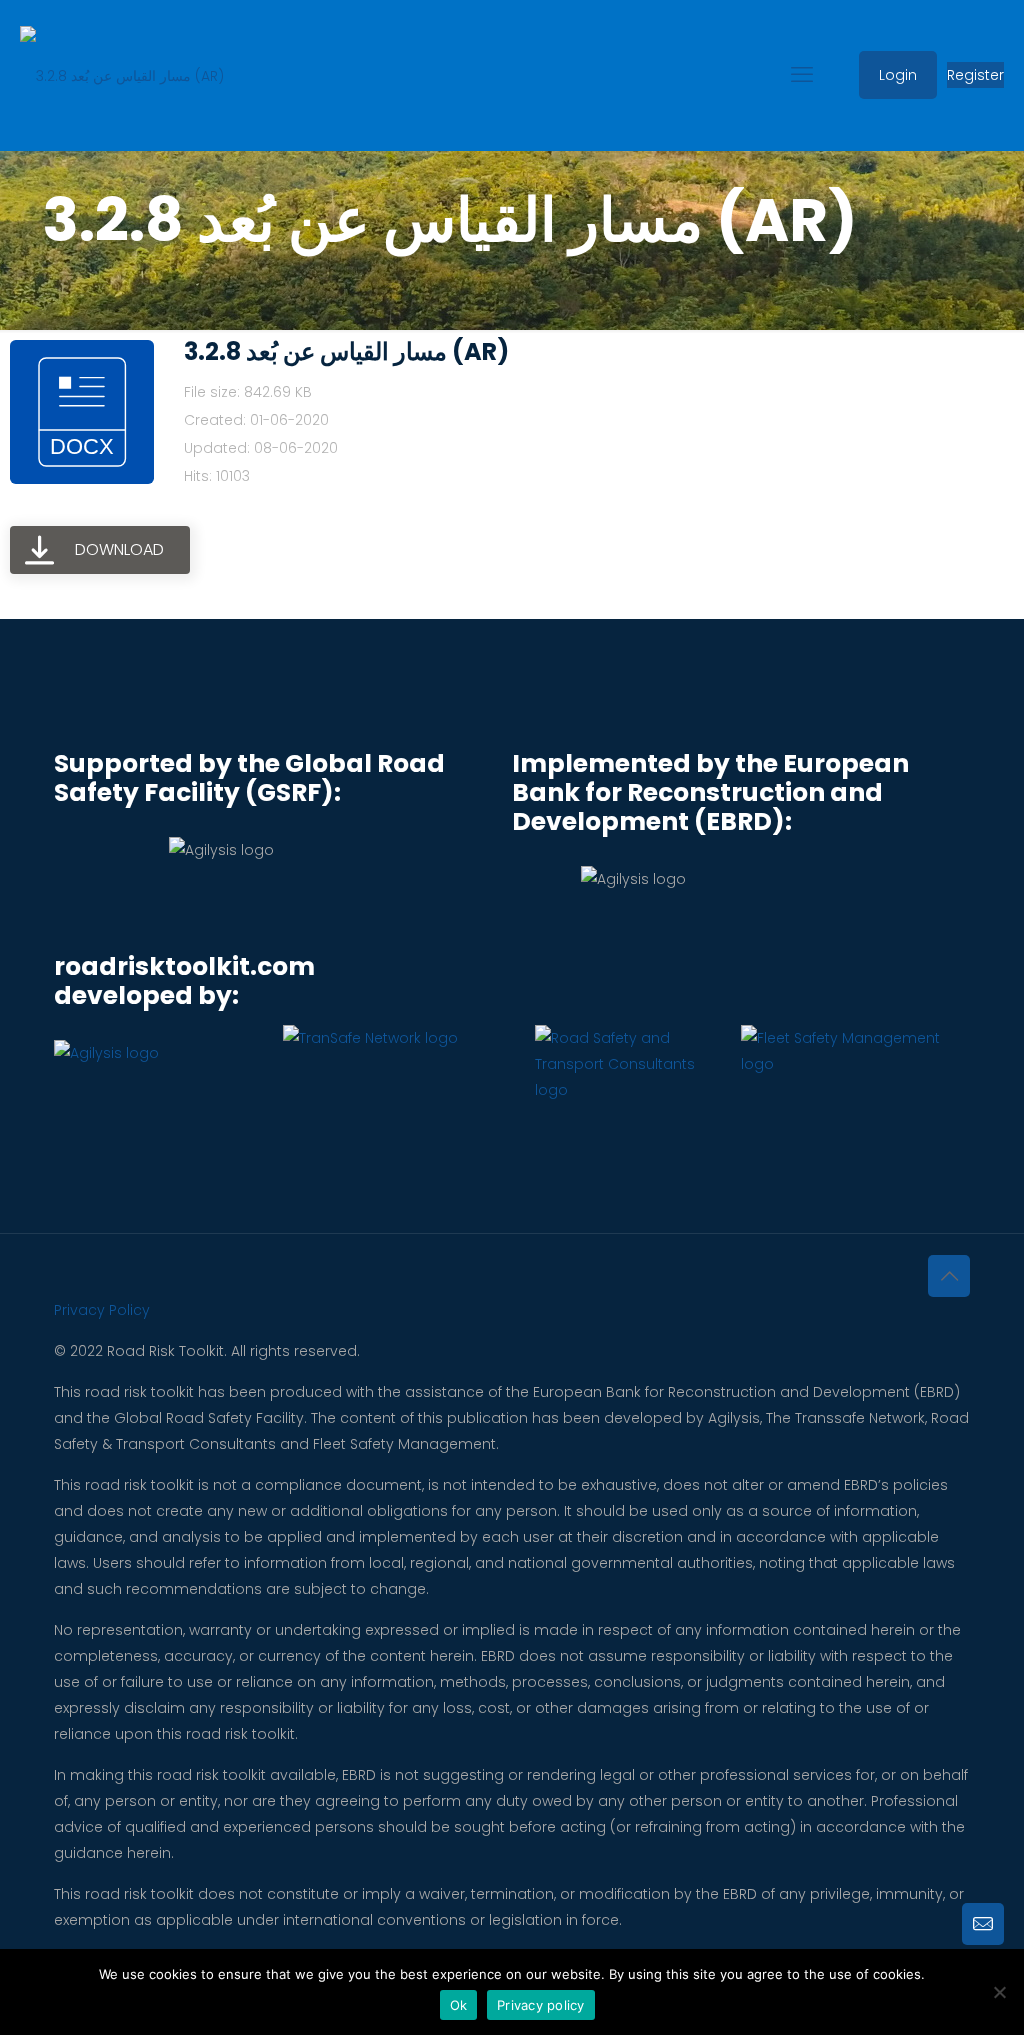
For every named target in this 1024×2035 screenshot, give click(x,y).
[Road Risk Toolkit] (122, 75)
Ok (459, 2005)
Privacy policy (541, 2005)
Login (898, 75)
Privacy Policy (102, 1310)
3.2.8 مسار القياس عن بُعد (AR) (346, 351)
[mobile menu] (802, 75)
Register (975, 75)
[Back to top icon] (949, 1276)
